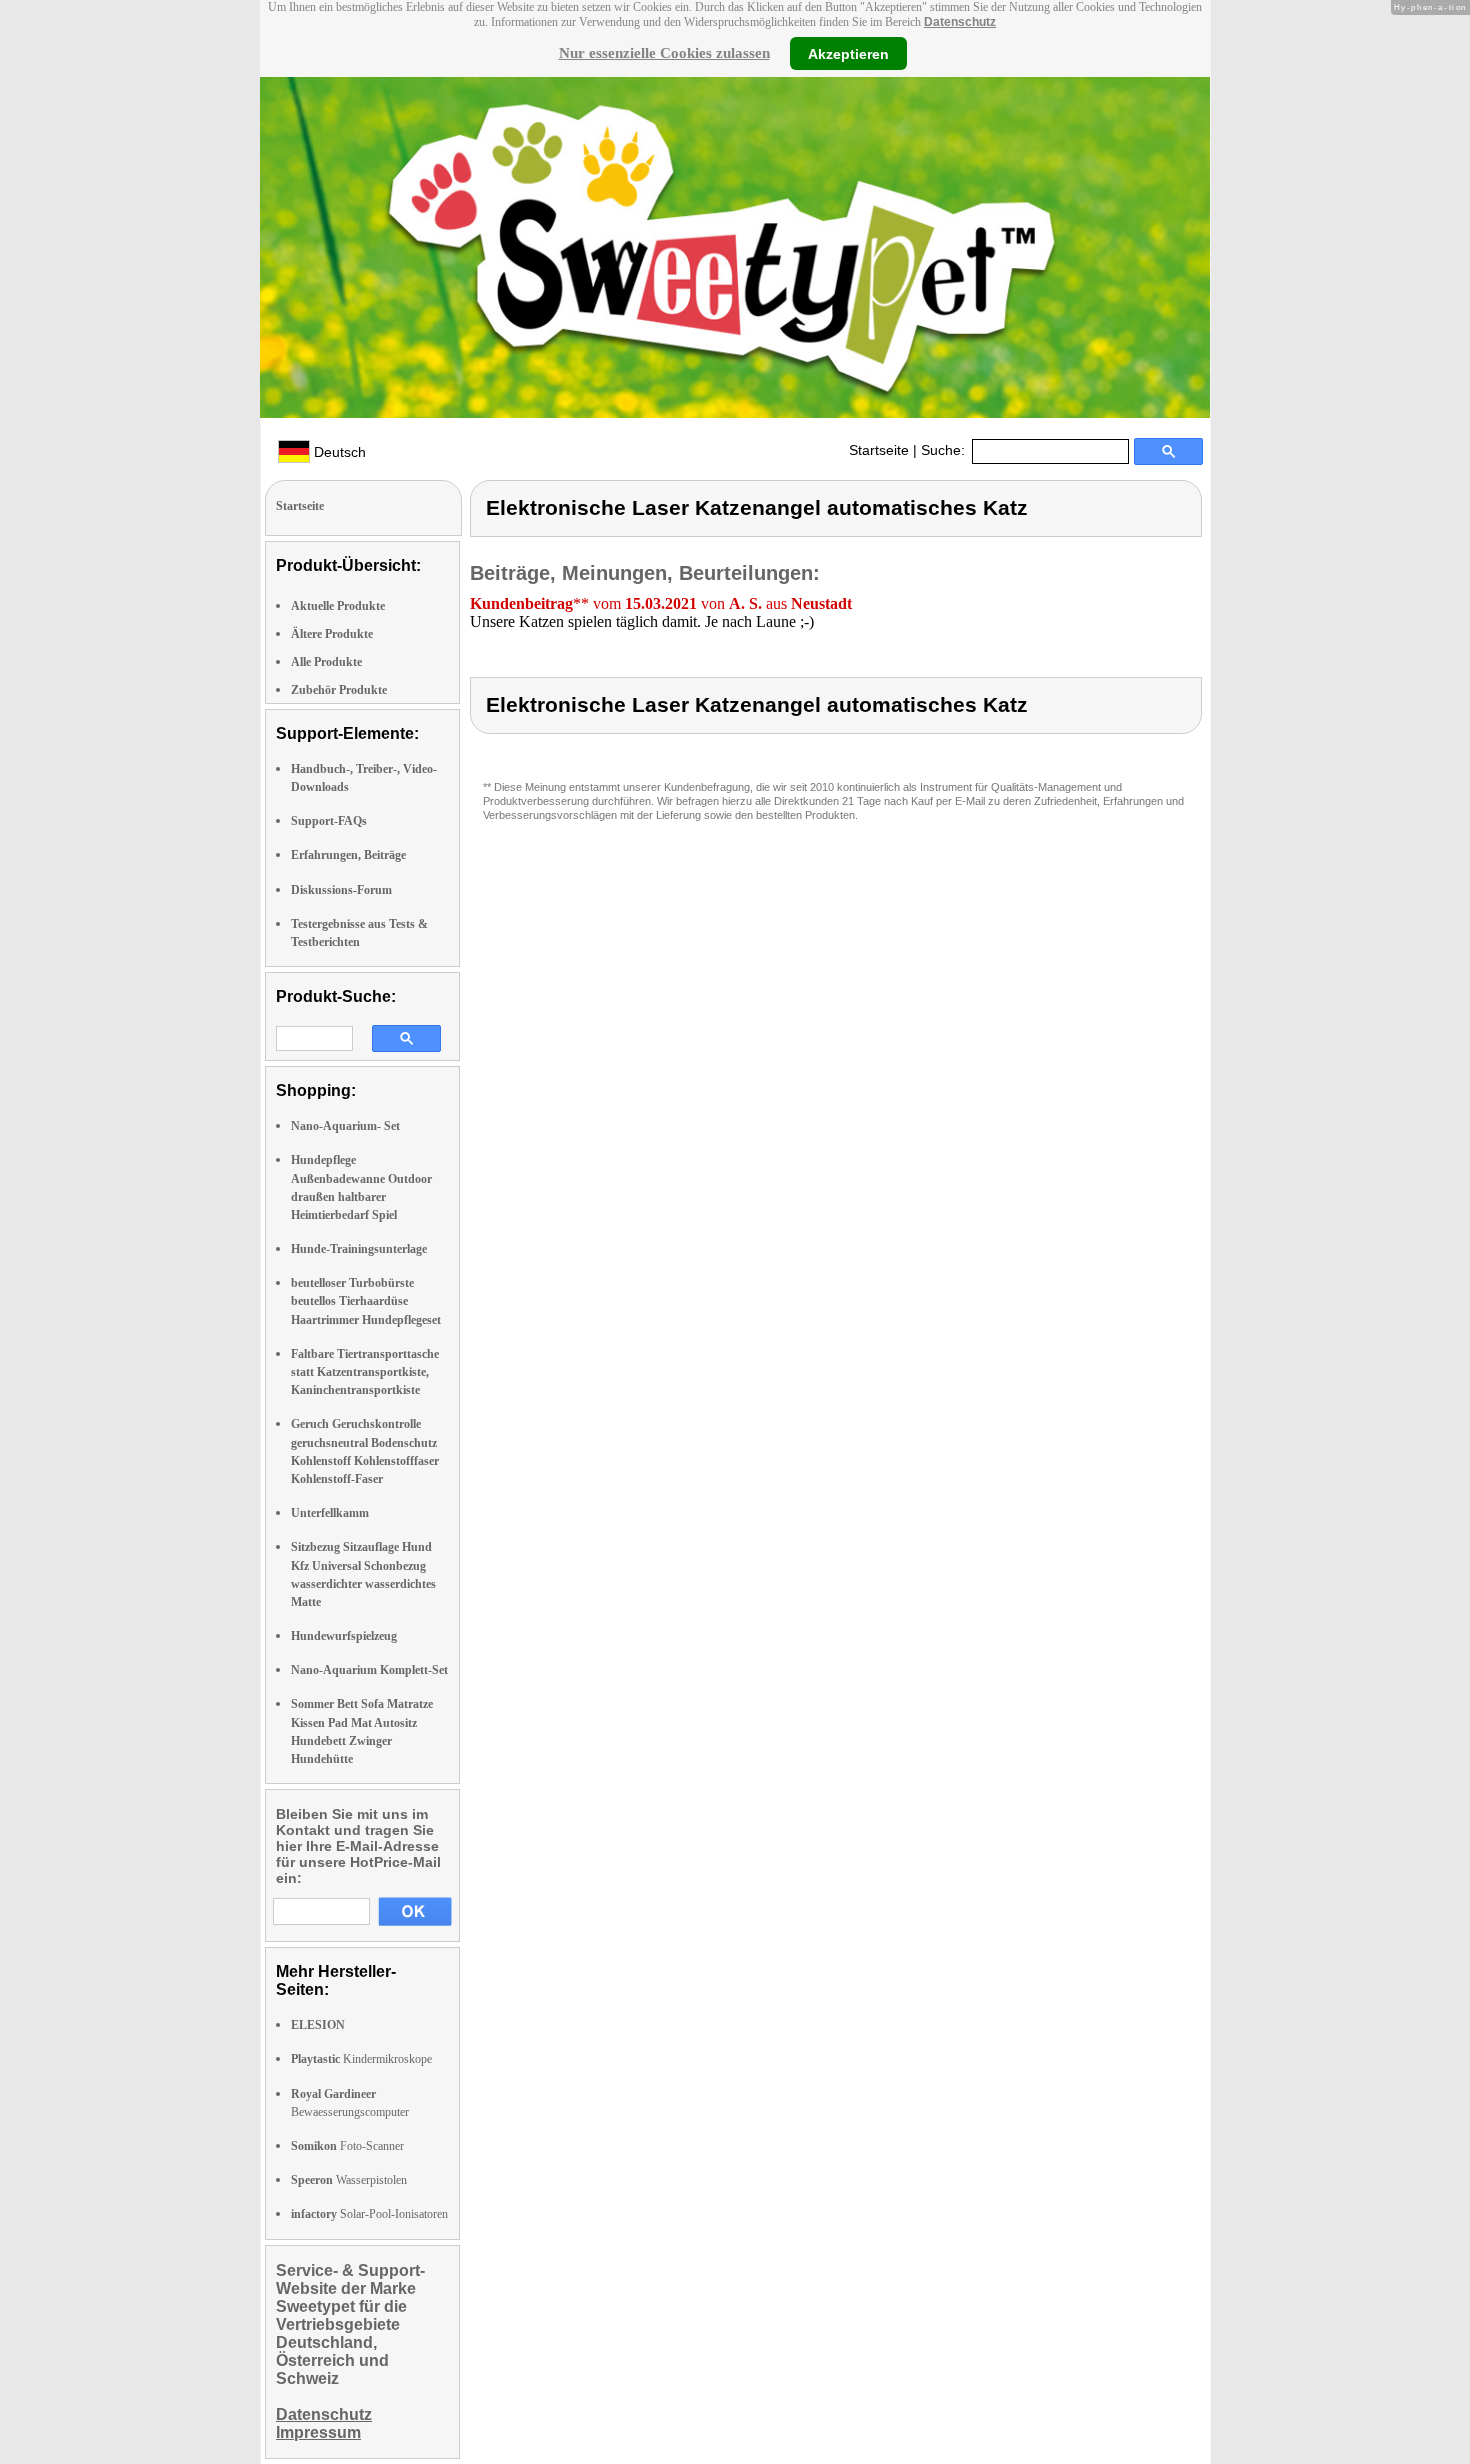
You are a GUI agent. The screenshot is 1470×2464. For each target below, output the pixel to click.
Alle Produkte (326, 662)
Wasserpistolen (349, 2180)
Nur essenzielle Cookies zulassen (664, 53)
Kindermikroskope (361, 2059)
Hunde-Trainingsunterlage (359, 1249)
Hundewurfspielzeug (344, 1636)
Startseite (879, 450)
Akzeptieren (848, 53)
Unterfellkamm (330, 1513)
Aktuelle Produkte (338, 606)
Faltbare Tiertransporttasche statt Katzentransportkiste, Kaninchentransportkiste (365, 1372)
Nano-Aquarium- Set (345, 1126)
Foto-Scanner (347, 2146)
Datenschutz (960, 22)
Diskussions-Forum (341, 890)
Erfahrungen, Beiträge (348, 855)
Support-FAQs (329, 821)
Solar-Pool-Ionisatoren (369, 2214)
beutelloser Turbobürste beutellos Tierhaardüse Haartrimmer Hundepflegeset (366, 1301)
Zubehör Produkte (339, 690)
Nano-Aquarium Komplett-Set (369, 1670)
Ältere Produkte (332, 634)
